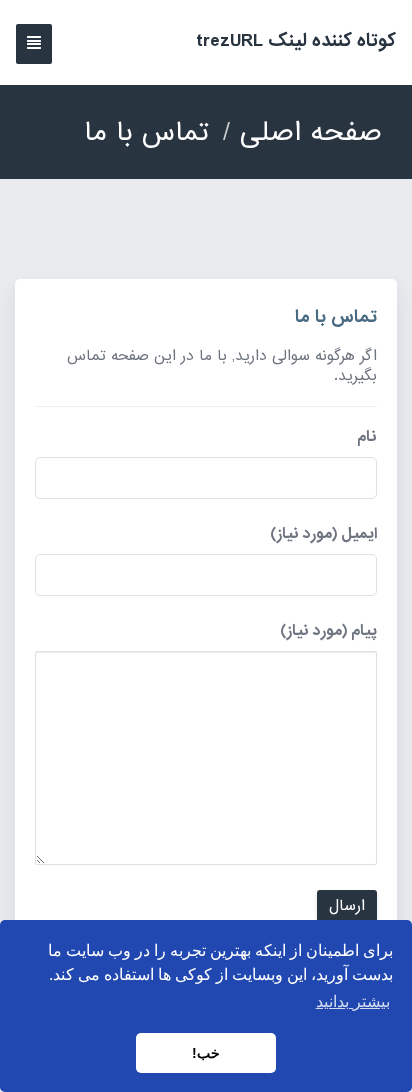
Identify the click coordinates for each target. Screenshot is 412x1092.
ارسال (347, 906)
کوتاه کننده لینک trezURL (296, 41)
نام (367, 437)
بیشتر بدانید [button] (353, 1001)
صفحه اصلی (311, 132)
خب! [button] (206, 1053)
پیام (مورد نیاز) (328, 631)
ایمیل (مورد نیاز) (323, 534)
